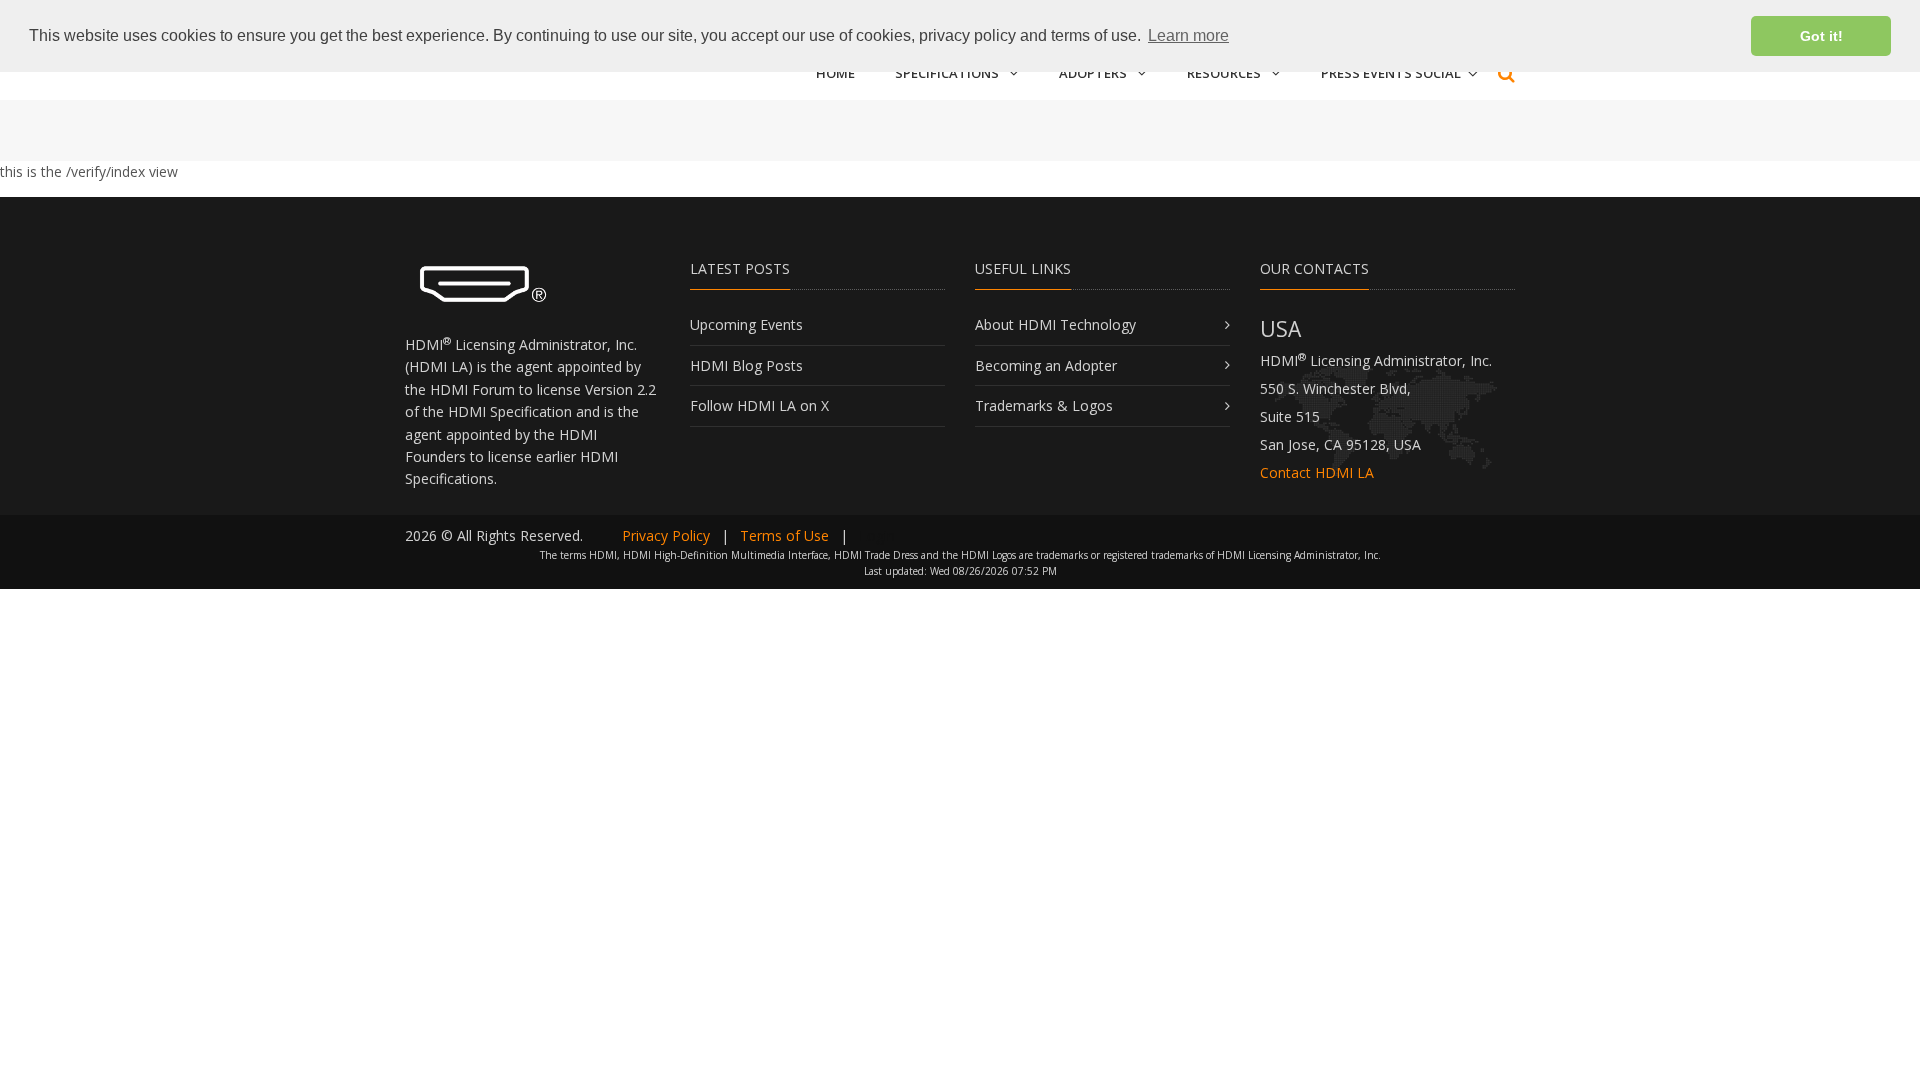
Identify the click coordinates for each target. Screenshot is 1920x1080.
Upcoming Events (746, 324)
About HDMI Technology (1055, 324)
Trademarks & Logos (1044, 405)
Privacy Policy (666, 535)
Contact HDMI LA (1317, 472)
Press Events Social (1391, 73)
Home (835, 73)
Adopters (1093, 73)
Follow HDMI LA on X (759, 405)
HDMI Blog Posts (746, 365)
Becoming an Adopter (1046, 365)
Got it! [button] (1821, 36)
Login (877, 535)
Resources (1224, 73)
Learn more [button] (1188, 35)
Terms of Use (784, 535)
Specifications (947, 73)
